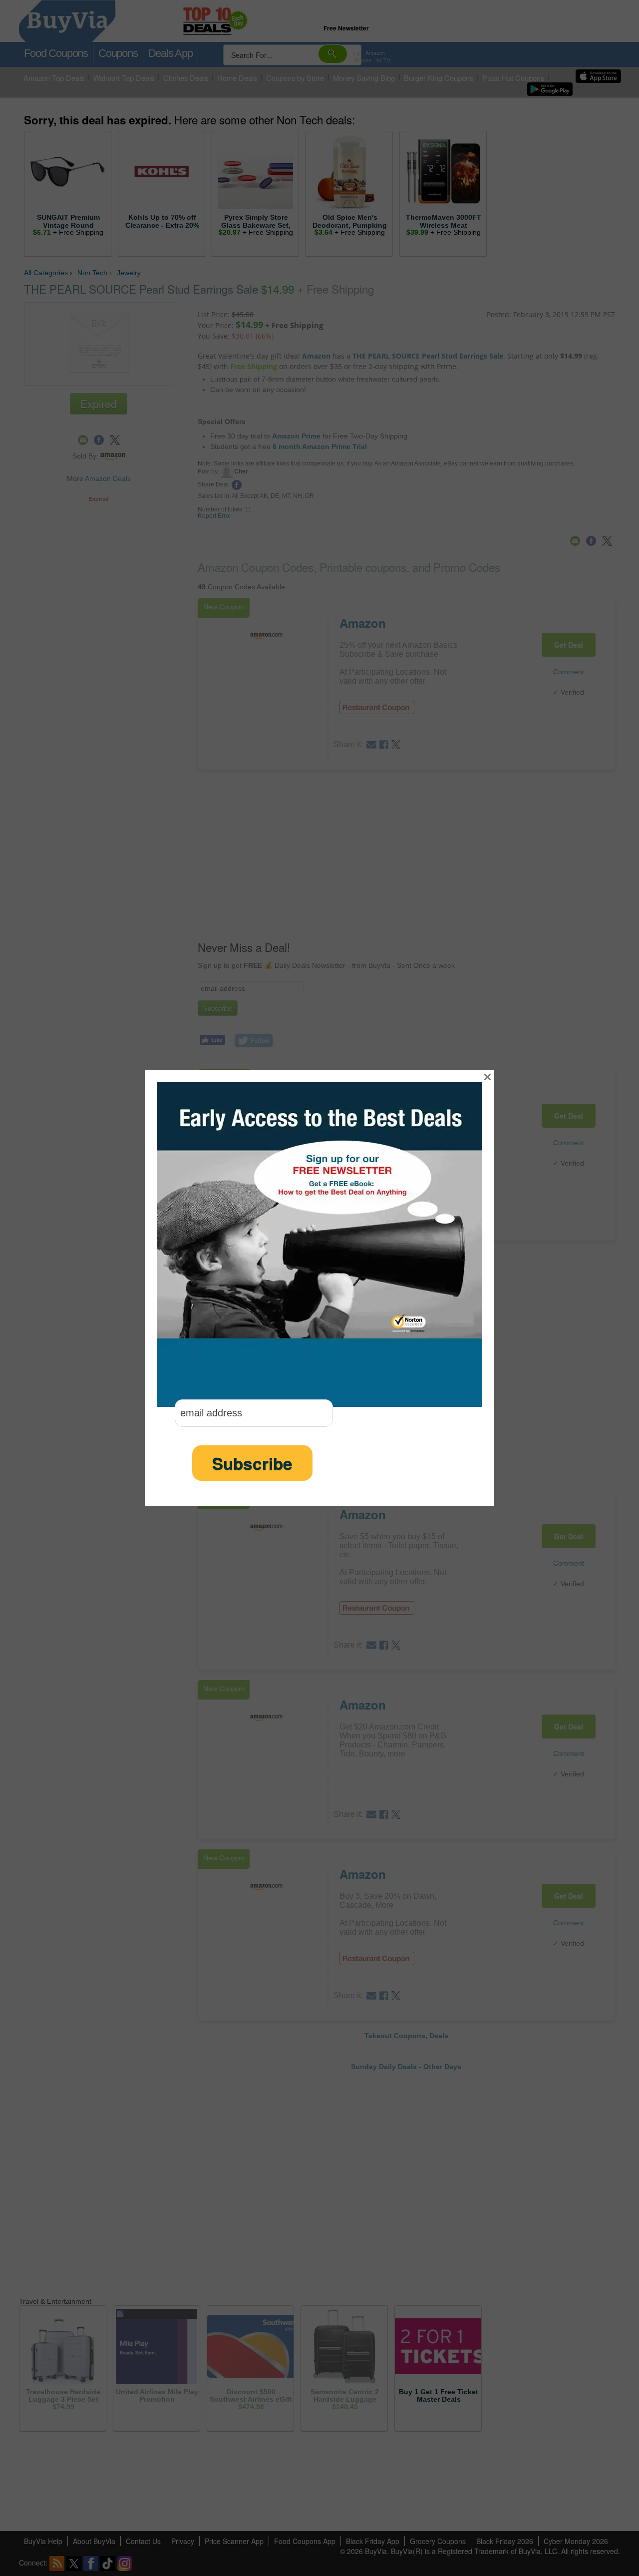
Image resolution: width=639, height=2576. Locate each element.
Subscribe (252, 1463)
